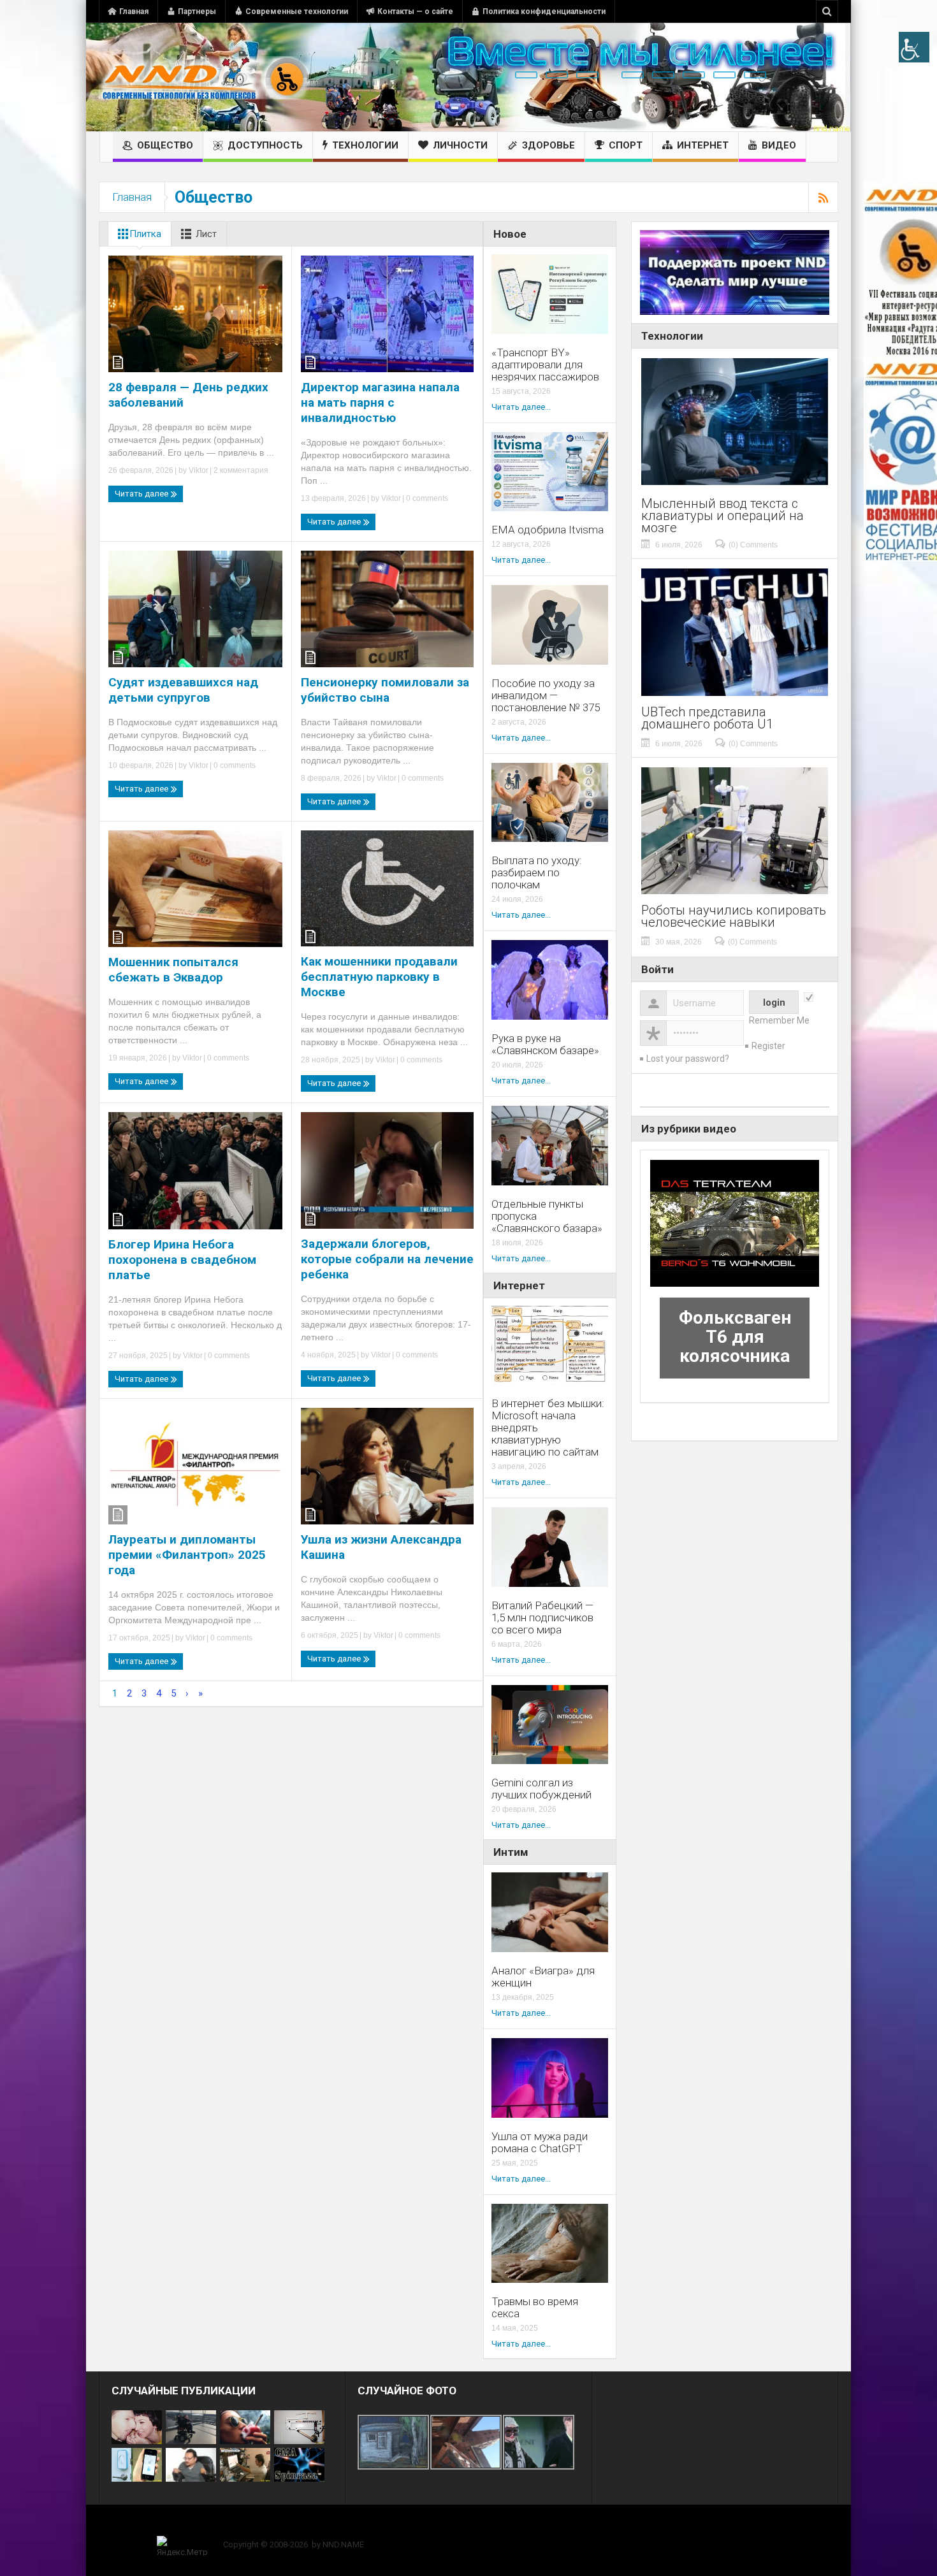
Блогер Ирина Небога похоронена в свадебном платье (182, 1260)
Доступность (265, 145)
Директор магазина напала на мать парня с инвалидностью (380, 402)
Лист (206, 234)
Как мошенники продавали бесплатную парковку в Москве (379, 977)
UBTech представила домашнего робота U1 (707, 718)
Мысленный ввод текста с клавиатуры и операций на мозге (723, 516)
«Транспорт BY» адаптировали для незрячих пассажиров (545, 365)
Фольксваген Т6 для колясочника (735, 1337)
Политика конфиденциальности (544, 11)
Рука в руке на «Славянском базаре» (545, 1045)
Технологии (365, 145)
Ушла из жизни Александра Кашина (381, 1547)
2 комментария (240, 470)
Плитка (145, 234)
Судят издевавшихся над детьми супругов (183, 690)
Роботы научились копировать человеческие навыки (734, 916)
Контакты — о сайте (415, 11)
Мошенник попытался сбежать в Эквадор (173, 970)
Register (768, 1046)
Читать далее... (521, 407)
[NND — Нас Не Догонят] (204, 77)
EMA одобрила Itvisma (548, 530)
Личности (460, 145)
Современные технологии (297, 11)
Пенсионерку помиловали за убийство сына (385, 690)
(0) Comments (753, 545)
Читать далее (142, 494)
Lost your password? (688, 1059)
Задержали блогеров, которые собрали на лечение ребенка (387, 1259)
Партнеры (197, 11)
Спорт (626, 145)
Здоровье (548, 145)
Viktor (199, 470)
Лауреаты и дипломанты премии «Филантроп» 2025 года (187, 1555)
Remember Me (779, 1020)
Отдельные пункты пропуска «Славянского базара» (547, 1216)
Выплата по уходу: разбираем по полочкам (537, 873)
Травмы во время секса (535, 2308)
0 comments (426, 498)
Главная (134, 11)
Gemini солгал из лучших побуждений (541, 1789)
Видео (779, 145)
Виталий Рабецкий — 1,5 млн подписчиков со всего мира (542, 1618)
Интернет (703, 145)
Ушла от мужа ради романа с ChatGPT (540, 2143)
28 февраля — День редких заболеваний (188, 395)
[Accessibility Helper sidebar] (914, 47)
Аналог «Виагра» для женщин (543, 1977)
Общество (165, 145)
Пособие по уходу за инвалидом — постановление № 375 (546, 696)
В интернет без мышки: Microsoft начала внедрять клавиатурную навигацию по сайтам (548, 1428)
